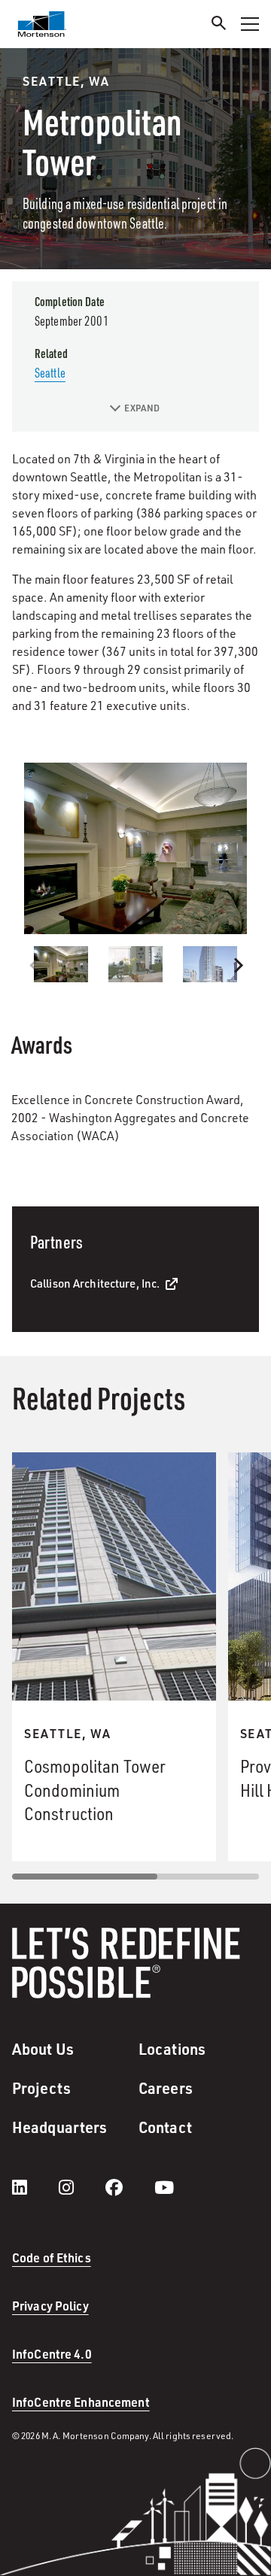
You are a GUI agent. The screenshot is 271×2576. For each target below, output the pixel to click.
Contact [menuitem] (165, 2127)
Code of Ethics (52, 2257)
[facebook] (129, 2187)
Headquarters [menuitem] (59, 2127)
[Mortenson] (42, 24)
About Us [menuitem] (43, 2049)
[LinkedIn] (35, 2187)
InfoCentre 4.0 (52, 2354)
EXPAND (142, 408)
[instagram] (81, 2187)
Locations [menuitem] (172, 2049)
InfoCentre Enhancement (81, 2402)
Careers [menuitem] (166, 2088)
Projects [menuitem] (41, 2088)
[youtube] (164, 2187)
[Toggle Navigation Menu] (250, 24)
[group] (135, 848)
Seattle (50, 372)
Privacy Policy (50, 2306)
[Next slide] (237, 966)
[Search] (219, 25)
